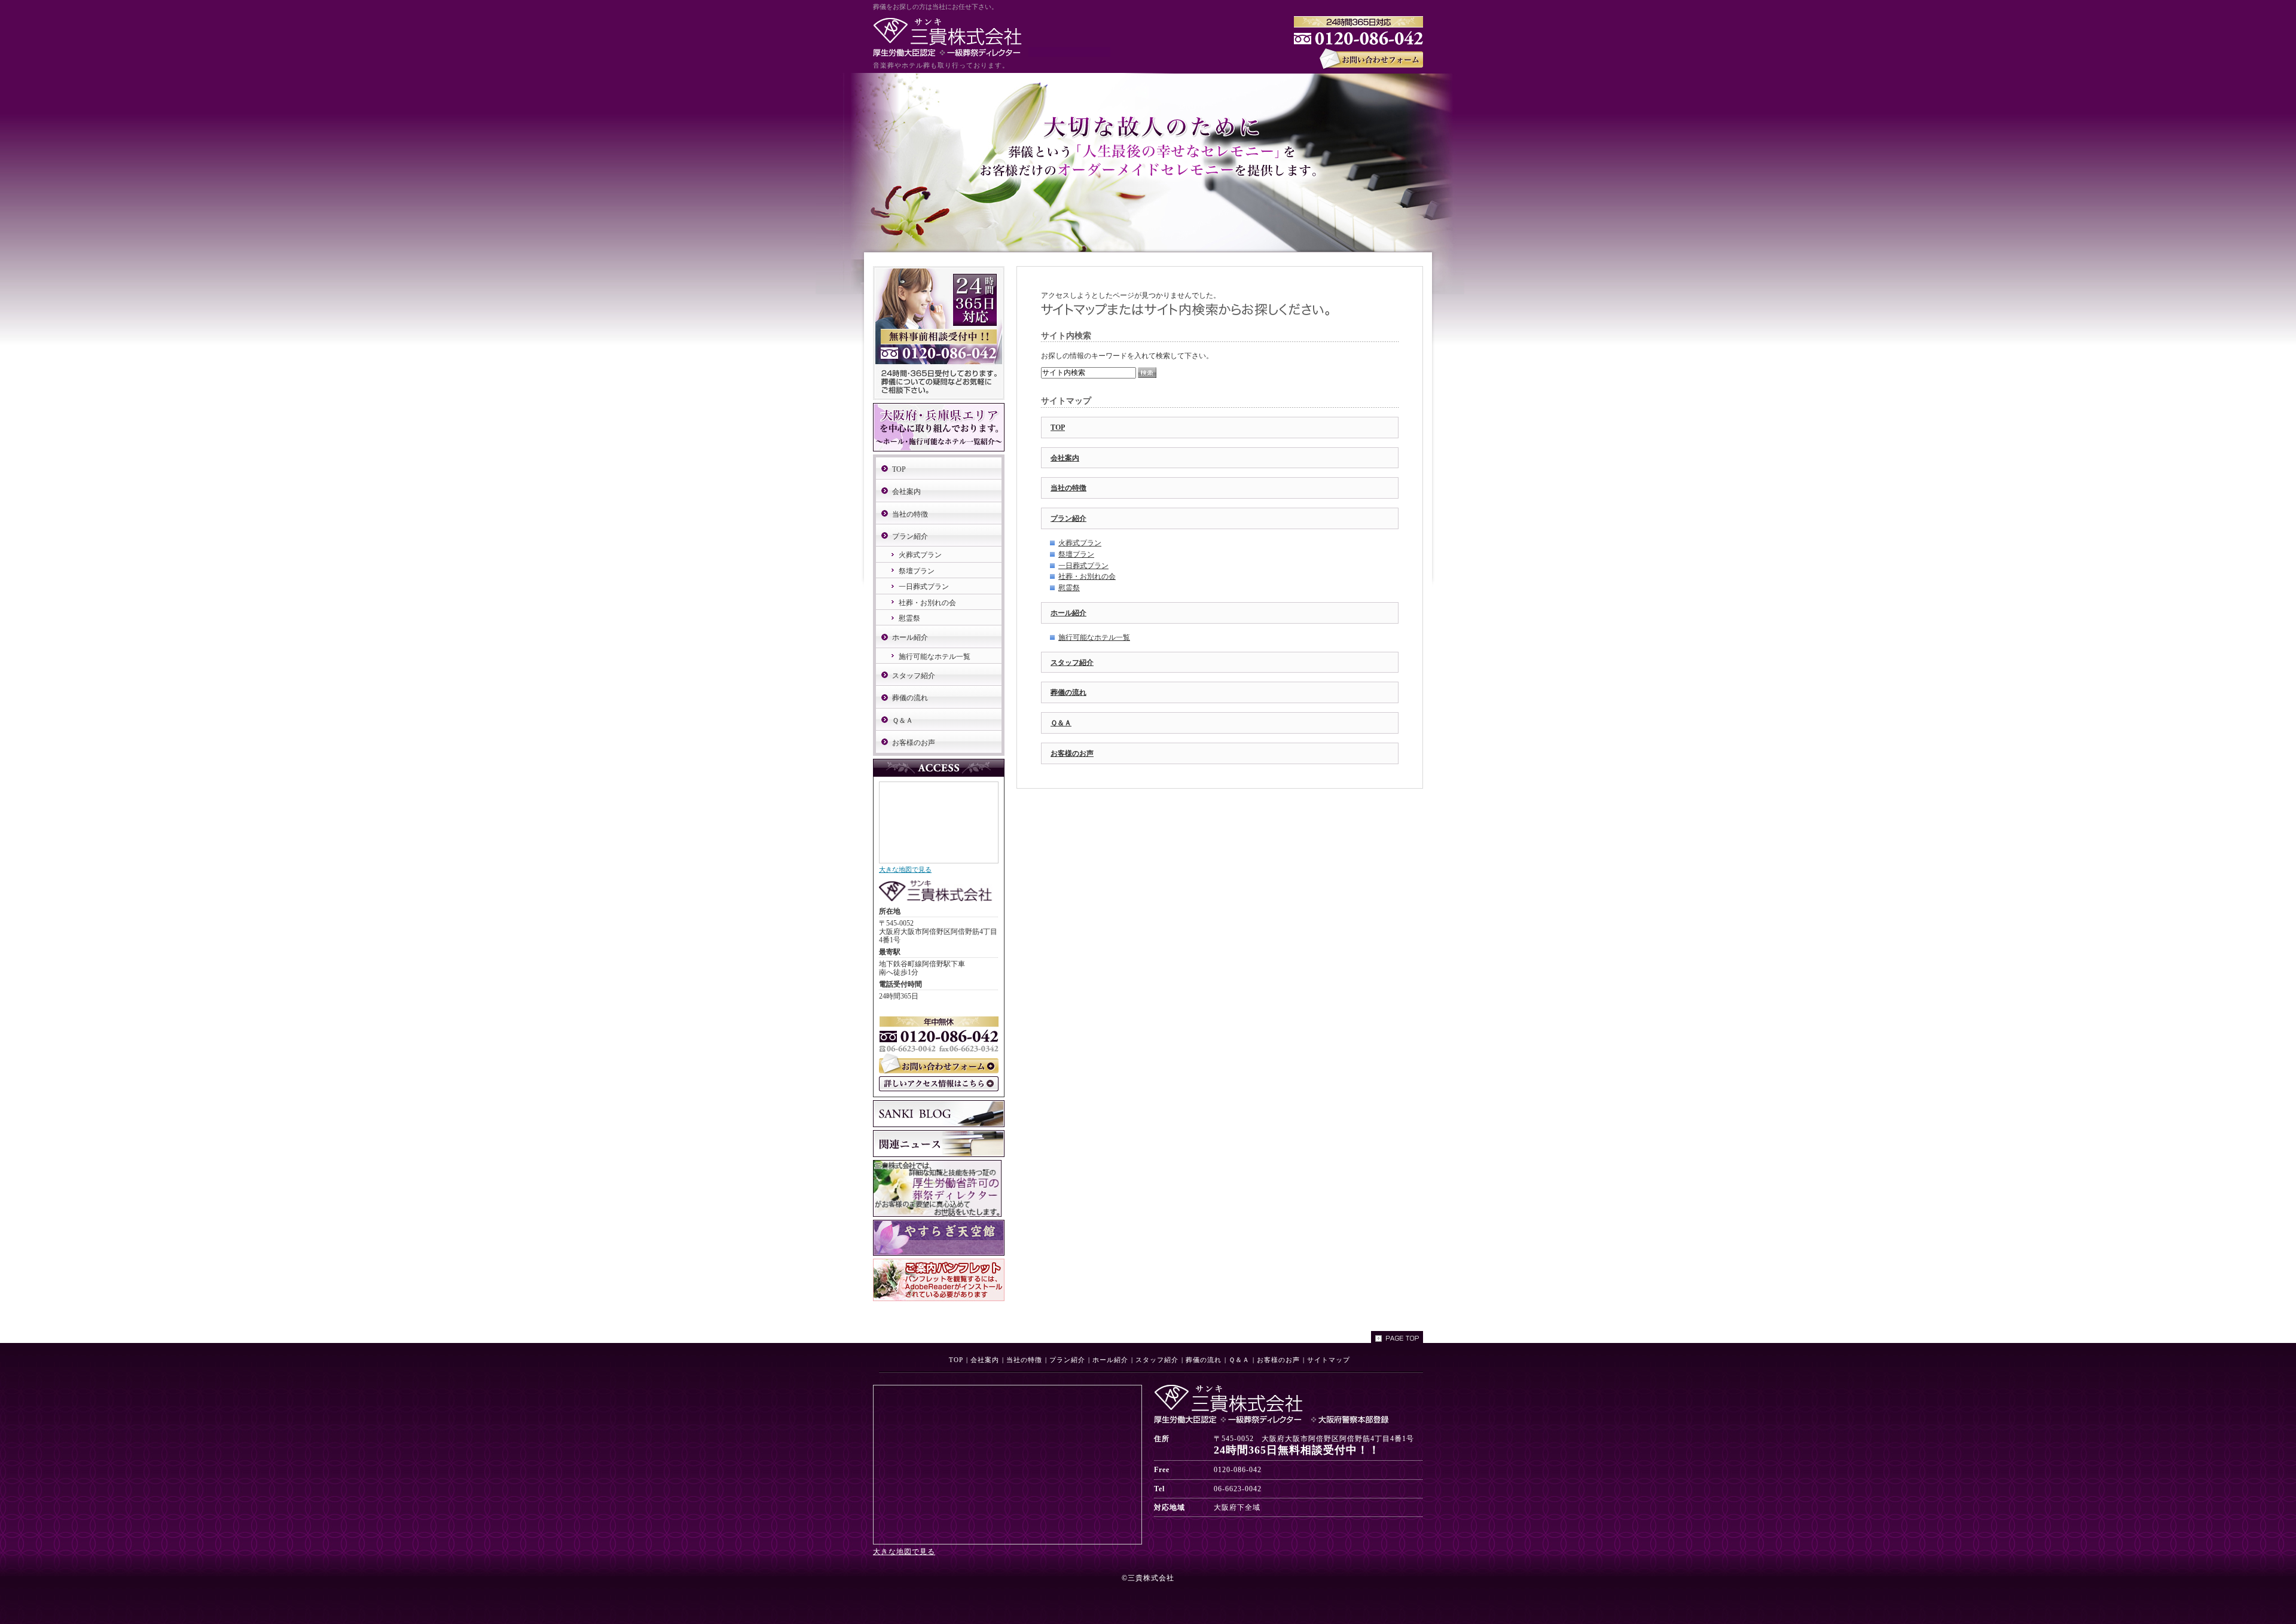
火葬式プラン (1080, 543)
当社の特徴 (1068, 488)
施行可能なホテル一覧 (1094, 637)
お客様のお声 (1072, 753)
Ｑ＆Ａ (1061, 723)
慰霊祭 (1069, 588)
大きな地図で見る (905, 869)
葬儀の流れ (1068, 692)
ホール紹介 (1068, 613)
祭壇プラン (1076, 554)
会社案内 (1065, 458)
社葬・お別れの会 (1087, 576)
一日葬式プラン (1083, 566)
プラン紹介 (1068, 518)
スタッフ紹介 (1072, 663)
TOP (1058, 428)
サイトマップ (1329, 1360)
